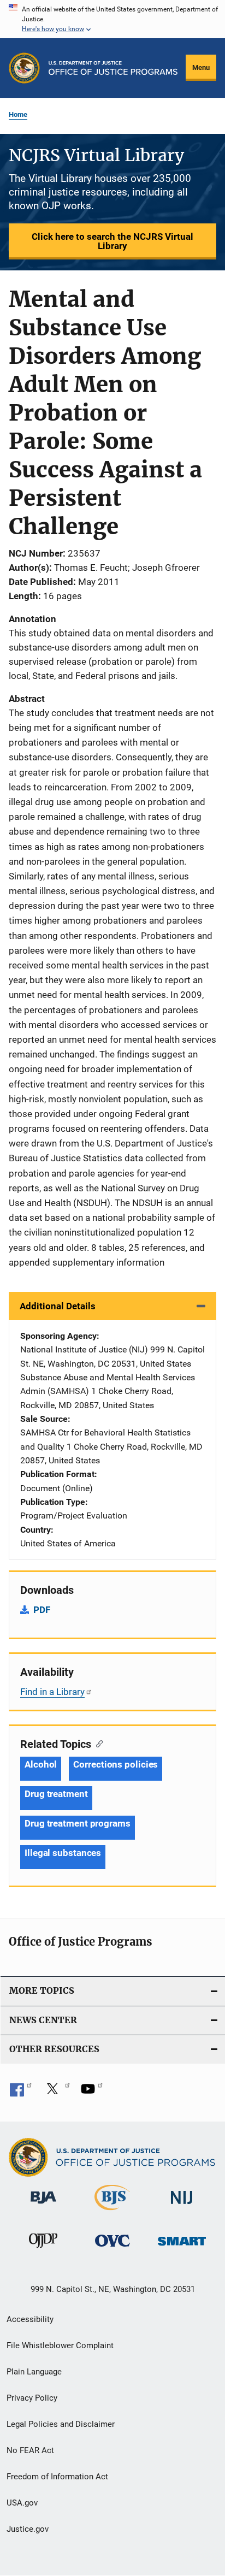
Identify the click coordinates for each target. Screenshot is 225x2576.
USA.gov (22, 2503)
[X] (56, 2093)
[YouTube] (92, 2093)
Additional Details (58, 1306)
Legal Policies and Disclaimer (61, 2424)
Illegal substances (63, 1853)
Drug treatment (56, 1794)
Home (18, 114)
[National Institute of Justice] (182, 2206)
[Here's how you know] (112, 19)
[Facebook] (21, 2093)
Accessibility (30, 2319)
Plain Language (34, 2372)
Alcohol (41, 1764)
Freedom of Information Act (57, 2477)
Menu (201, 67)
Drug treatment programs (78, 1823)
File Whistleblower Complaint (60, 2345)
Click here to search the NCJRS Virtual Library (112, 241)
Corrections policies (116, 1764)
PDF (42, 1610)
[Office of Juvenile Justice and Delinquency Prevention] (43, 2250)
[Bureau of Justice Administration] (43, 2206)
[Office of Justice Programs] (24, 68)
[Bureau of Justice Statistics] (112, 2212)
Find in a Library (52, 1692)
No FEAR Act (30, 2450)
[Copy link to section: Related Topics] (97, 1743)
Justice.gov (28, 2529)
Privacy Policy (32, 2398)
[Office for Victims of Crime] (112, 2249)
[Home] (113, 68)
